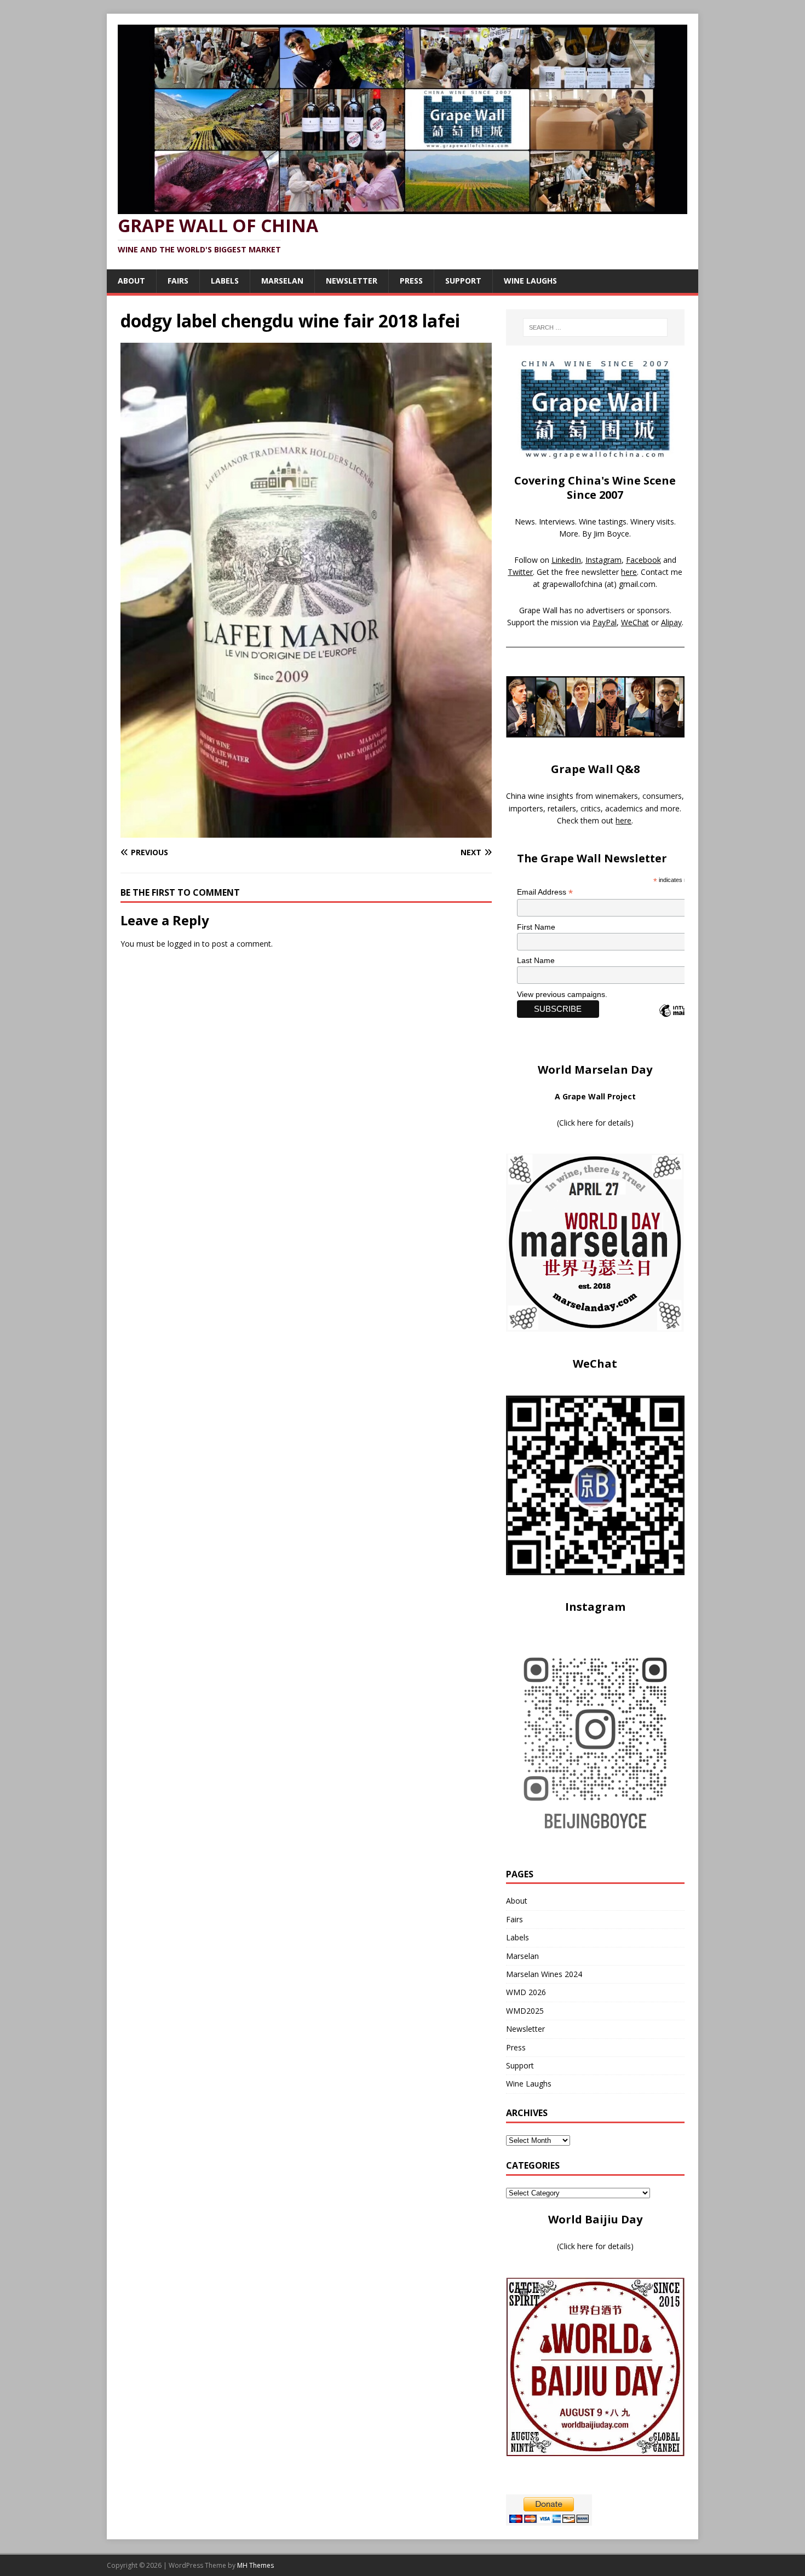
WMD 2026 (526, 1992)
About (131, 281)
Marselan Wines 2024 (544, 1974)
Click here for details (595, 1123)
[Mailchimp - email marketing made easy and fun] (682, 1020)
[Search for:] (595, 327)
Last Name (536, 960)
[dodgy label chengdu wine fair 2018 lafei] (306, 831)
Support (463, 281)
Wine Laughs (530, 281)
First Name (536, 927)
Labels (225, 281)
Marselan (282, 281)
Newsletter (352, 281)
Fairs (178, 281)
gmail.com (637, 584)
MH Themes (255, 2565)
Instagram (603, 560)
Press (411, 281)
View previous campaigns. (562, 994)
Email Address (545, 892)
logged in (184, 944)
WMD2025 (525, 2011)
